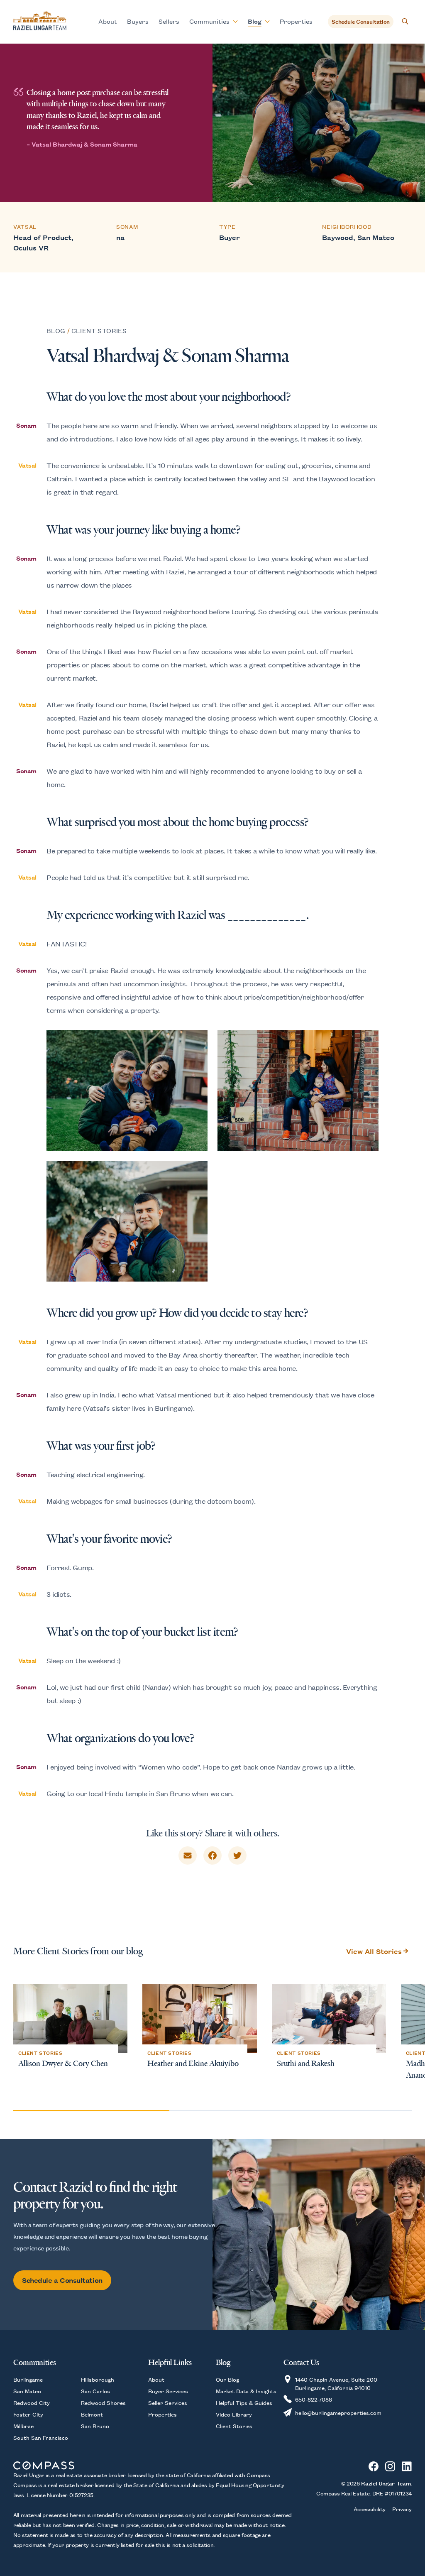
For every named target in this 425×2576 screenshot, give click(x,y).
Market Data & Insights (246, 2391)
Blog (56, 330)
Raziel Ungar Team (386, 2483)
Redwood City (32, 2402)
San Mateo (27, 2391)
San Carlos (95, 2391)
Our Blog (227, 2379)
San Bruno (95, 2426)
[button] (399, 2040)
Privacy (402, 2509)
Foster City (28, 2414)
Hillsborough (98, 2379)
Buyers (138, 21)
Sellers (169, 21)
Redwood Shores (103, 2402)
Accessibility (370, 2509)
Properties (296, 21)
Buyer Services (168, 2391)
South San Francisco (41, 2437)
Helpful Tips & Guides (244, 2402)
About (108, 21)
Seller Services (168, 2402)
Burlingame (28, 2379)
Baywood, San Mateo (358, 237)
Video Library (234, 2414)
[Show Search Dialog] (405, 22)
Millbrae (23, 2426)
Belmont (92, 2414)
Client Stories (99, 330)
